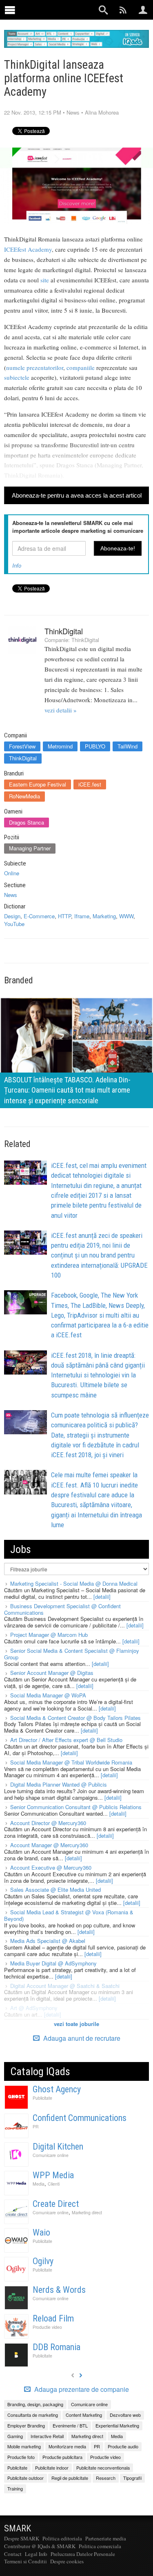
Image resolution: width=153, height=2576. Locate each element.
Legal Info (36, 2554)
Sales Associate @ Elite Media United (55, 1890)
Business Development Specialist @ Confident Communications (62, 1609)
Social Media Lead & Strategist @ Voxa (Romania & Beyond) (69, 1915)
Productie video (47, 2327)
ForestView (22, 746)
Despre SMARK (22, 2538)
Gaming (15, 2436)
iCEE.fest (90, 784)
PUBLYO (95, 746)
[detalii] (102, 1597)
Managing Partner (30, 848)
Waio (41, 2232)
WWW (126, 916)
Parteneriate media (106, 2538)
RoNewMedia (24, 796)
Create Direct (56, 2204)
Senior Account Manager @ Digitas (52, 1673)
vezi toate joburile (76, 2024)
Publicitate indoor (52, 2468)
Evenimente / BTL (70, 2425)
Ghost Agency (57, 2089)
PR (36, 2126)
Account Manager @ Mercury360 (49, 1845)
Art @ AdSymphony (34, 2008)
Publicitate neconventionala (103, 2468)
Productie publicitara (62, 2457)
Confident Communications (80, 2118)
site (45, 280)
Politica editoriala (62, 2538)
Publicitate (42, 2098)
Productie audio (123, 2446)
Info (17, 565)
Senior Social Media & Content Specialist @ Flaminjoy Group (72, 1654)
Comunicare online (51, 2155)
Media (39, 2184)
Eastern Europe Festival (38, 784)
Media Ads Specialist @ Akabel (48, 1941)
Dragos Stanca (27, 822)
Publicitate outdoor (25, 2478)
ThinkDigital (64, 631)
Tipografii (132, 2478)
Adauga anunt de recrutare (81, 2038)
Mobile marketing (24, 2446)
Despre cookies (67, 2561)
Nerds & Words (59, 2290)
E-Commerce (39, 916)
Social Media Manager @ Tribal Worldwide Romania (71, 1762)
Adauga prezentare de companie (81, 2389)
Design (12, 916)
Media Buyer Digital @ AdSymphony (53, 1963)
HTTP (64, 916)
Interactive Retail (47, 2436)
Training (15, 2488)
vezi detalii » (61, 710)
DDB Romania (57, 2347)
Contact (13, 2554)
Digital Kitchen (58, 2147)
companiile (81, 367)
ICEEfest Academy (28, 249)
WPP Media (53, 2175)
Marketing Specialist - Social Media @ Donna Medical (74, 1583)
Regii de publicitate (70, 2478)
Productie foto (21, 2457)
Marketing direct (87, 2212)
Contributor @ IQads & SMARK (40, 2546)
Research (106, 2478)
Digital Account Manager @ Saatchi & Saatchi (65, 1986)
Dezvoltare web (125, 2415)
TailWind (127, 746)
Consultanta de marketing (33, 2415)
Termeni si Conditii (25, 2561)
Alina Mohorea (102, 112)
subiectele (17, 377)
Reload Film (53, 2318)
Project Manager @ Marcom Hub (49, 1635)
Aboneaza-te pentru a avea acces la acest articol (77, 495)
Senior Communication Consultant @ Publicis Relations (76, 1807)
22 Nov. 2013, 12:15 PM (33, 112)
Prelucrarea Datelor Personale (83, 2554)
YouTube (14, 924)
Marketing (104, 916)
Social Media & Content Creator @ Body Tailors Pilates (75, 1718)
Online (12, 873)
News (73, 112)
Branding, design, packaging (35, 2404)
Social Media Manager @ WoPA (48, 1695)
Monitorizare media (67, 2446)
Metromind (60, 746)
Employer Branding (26, 2425)
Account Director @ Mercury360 (48, 1823)
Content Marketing (84, 2415)
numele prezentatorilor (35, 367)
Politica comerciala (100, 2546)
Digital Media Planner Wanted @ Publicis (59, 1784)
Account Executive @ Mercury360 (51, 1867)
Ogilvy (43, 2261)
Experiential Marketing (117, 2425)
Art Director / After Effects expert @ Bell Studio (66, 1740)
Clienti (54, 2184)
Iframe (82, 916)
